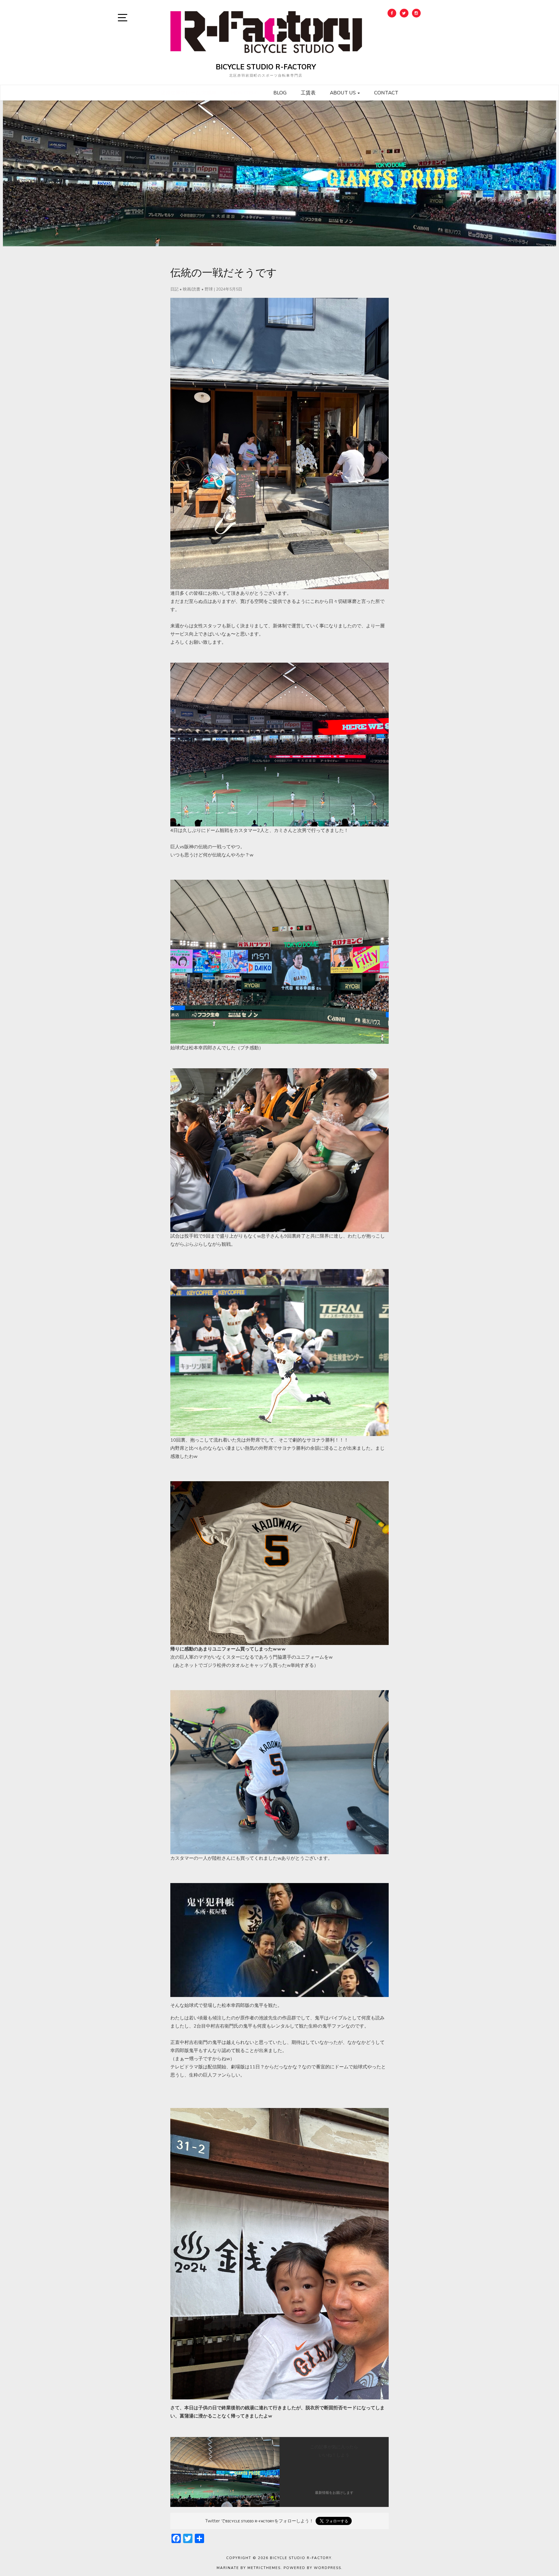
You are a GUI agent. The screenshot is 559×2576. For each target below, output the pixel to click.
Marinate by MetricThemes (249, 2568)
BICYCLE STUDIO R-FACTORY (266, 67)
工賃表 (308, 93)
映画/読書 (192, 289)
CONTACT (386, 93)
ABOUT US (343, 93)
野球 (209, 289)
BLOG (280, 93)
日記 (174, 289)
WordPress (328, 2568)
